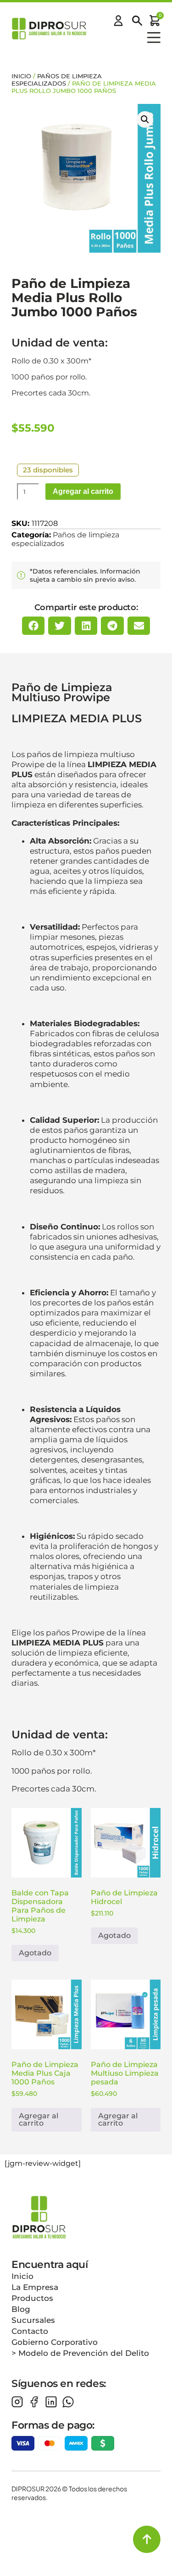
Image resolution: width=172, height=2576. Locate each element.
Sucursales (33, 2320)
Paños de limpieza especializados (57, 80)
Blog (21, 2309)
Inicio (21, 76)
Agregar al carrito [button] (39, 2119)
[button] (145, 119)
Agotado (35, 1953)
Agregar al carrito (83, 491)
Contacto (30, 2331)
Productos (32, 2298)
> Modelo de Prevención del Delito (80, 2353)
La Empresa (35, 2287)
